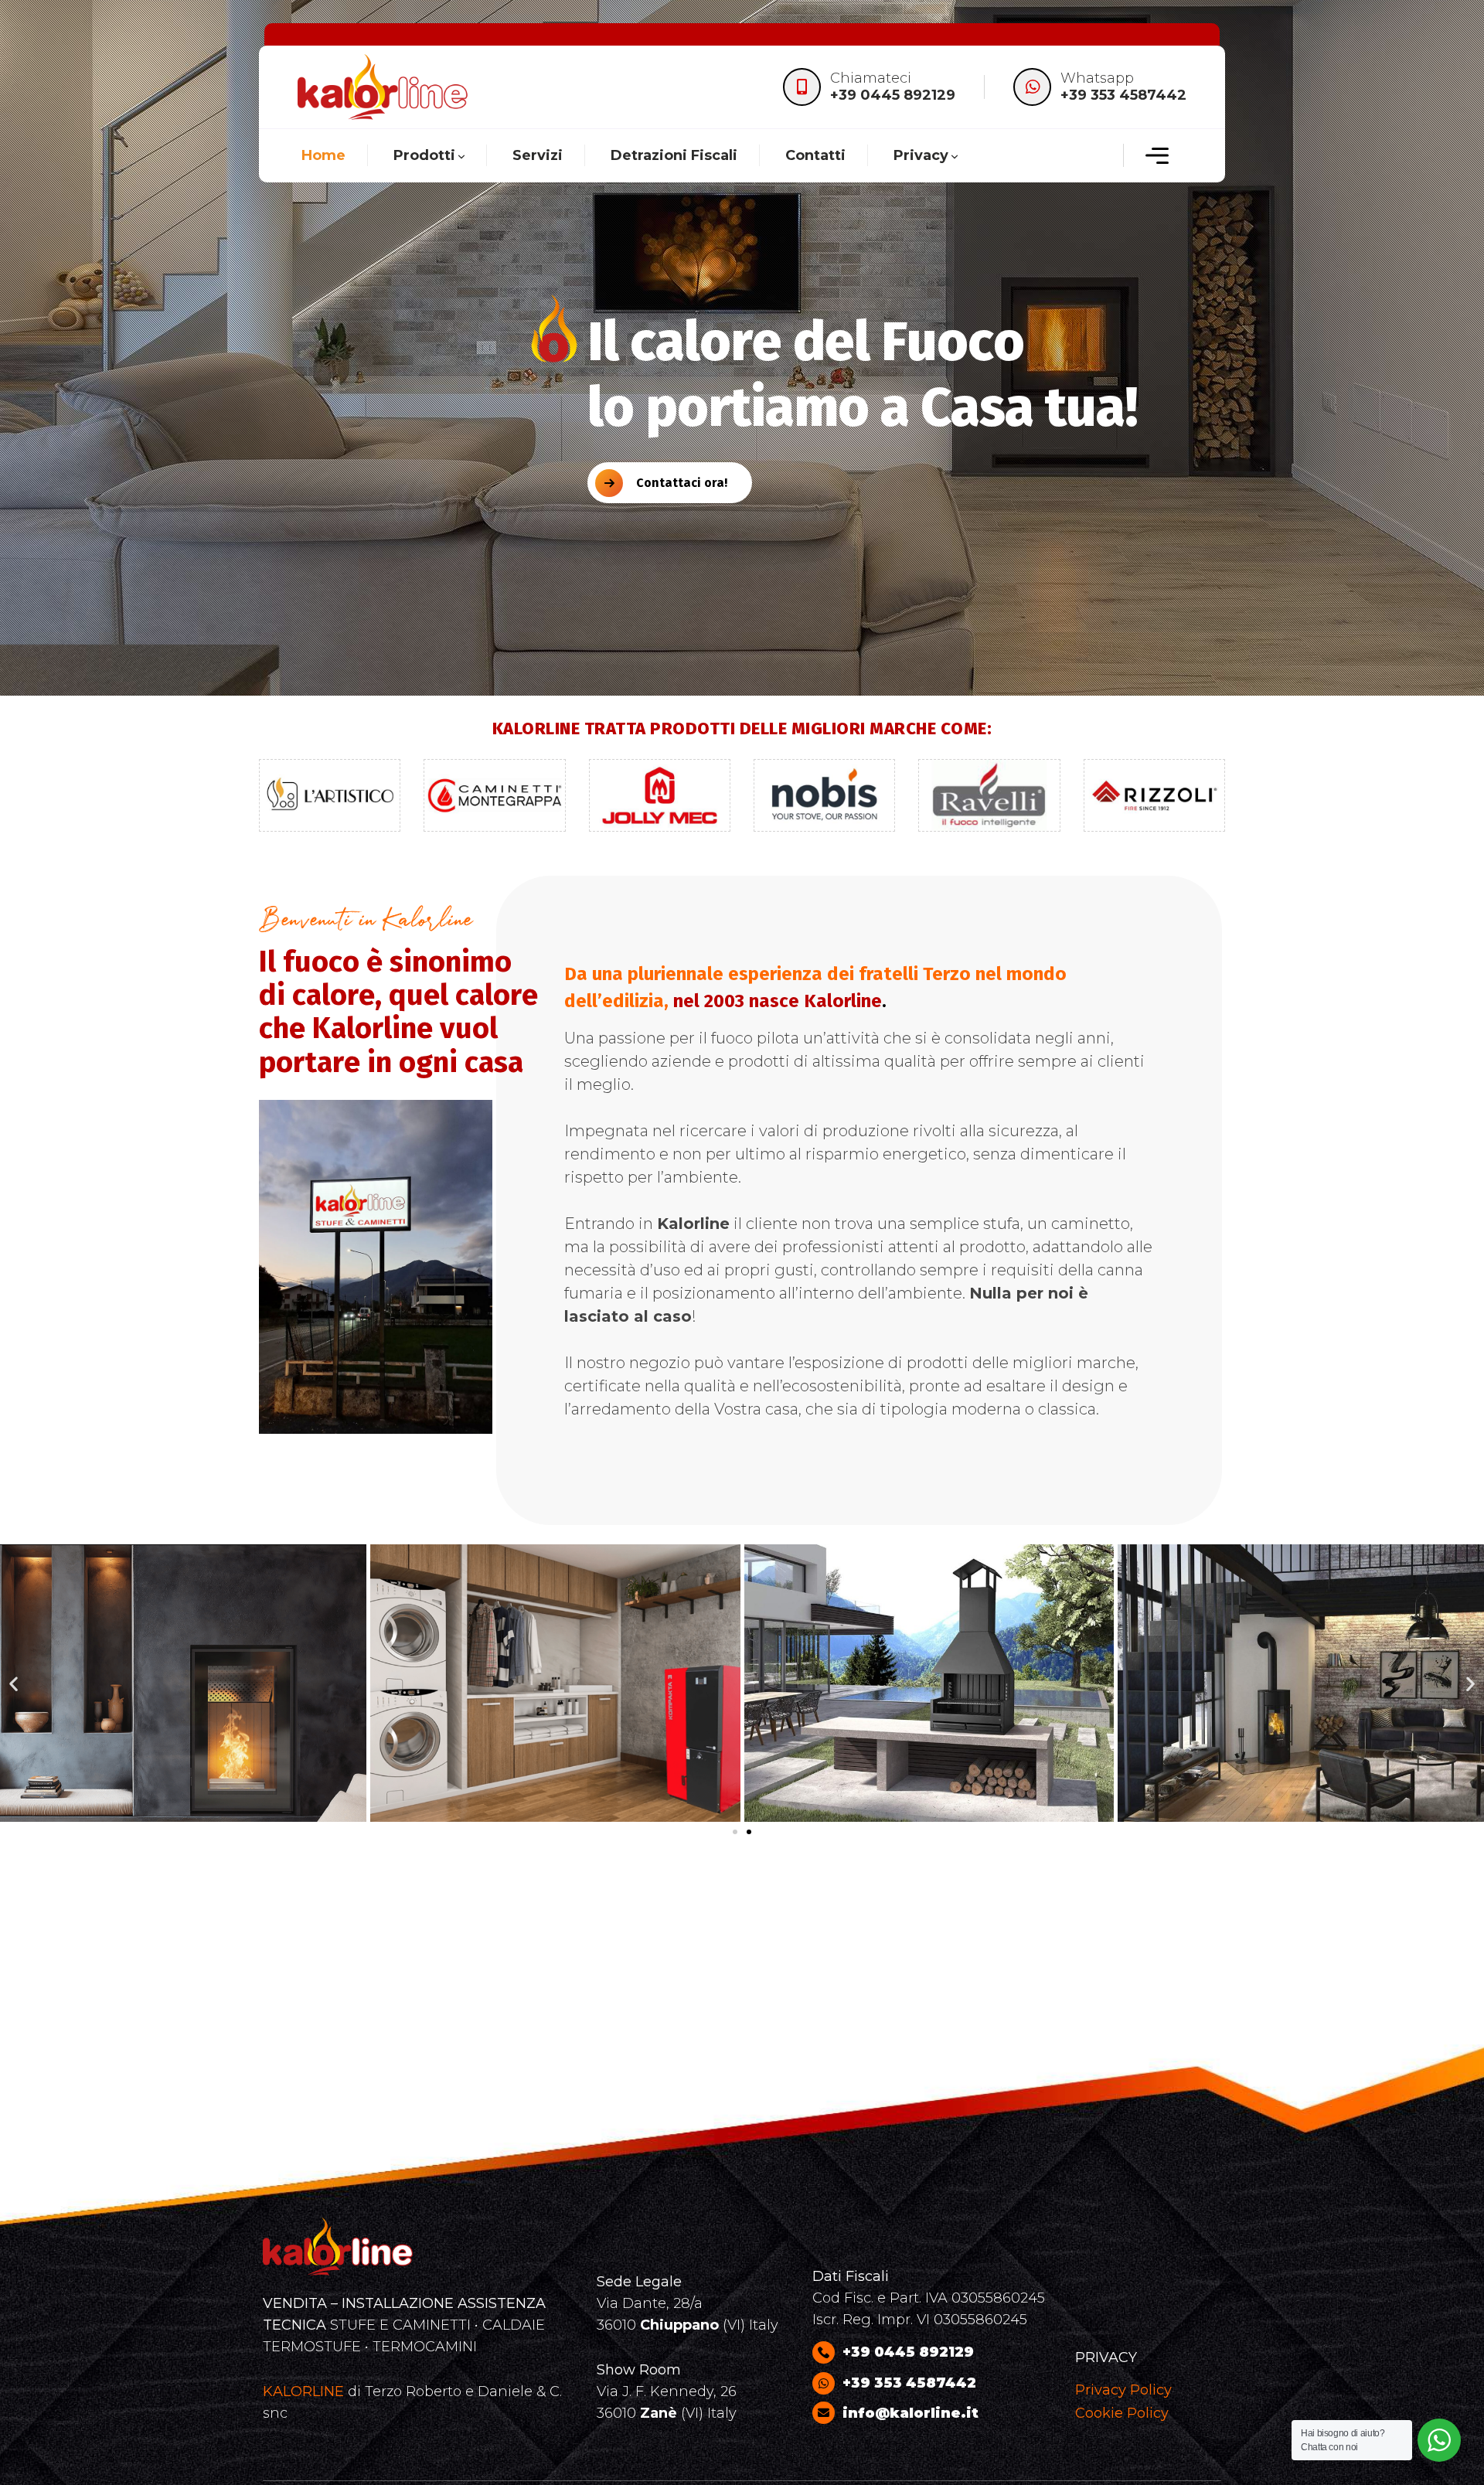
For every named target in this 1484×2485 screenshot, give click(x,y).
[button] (14, 1683)
